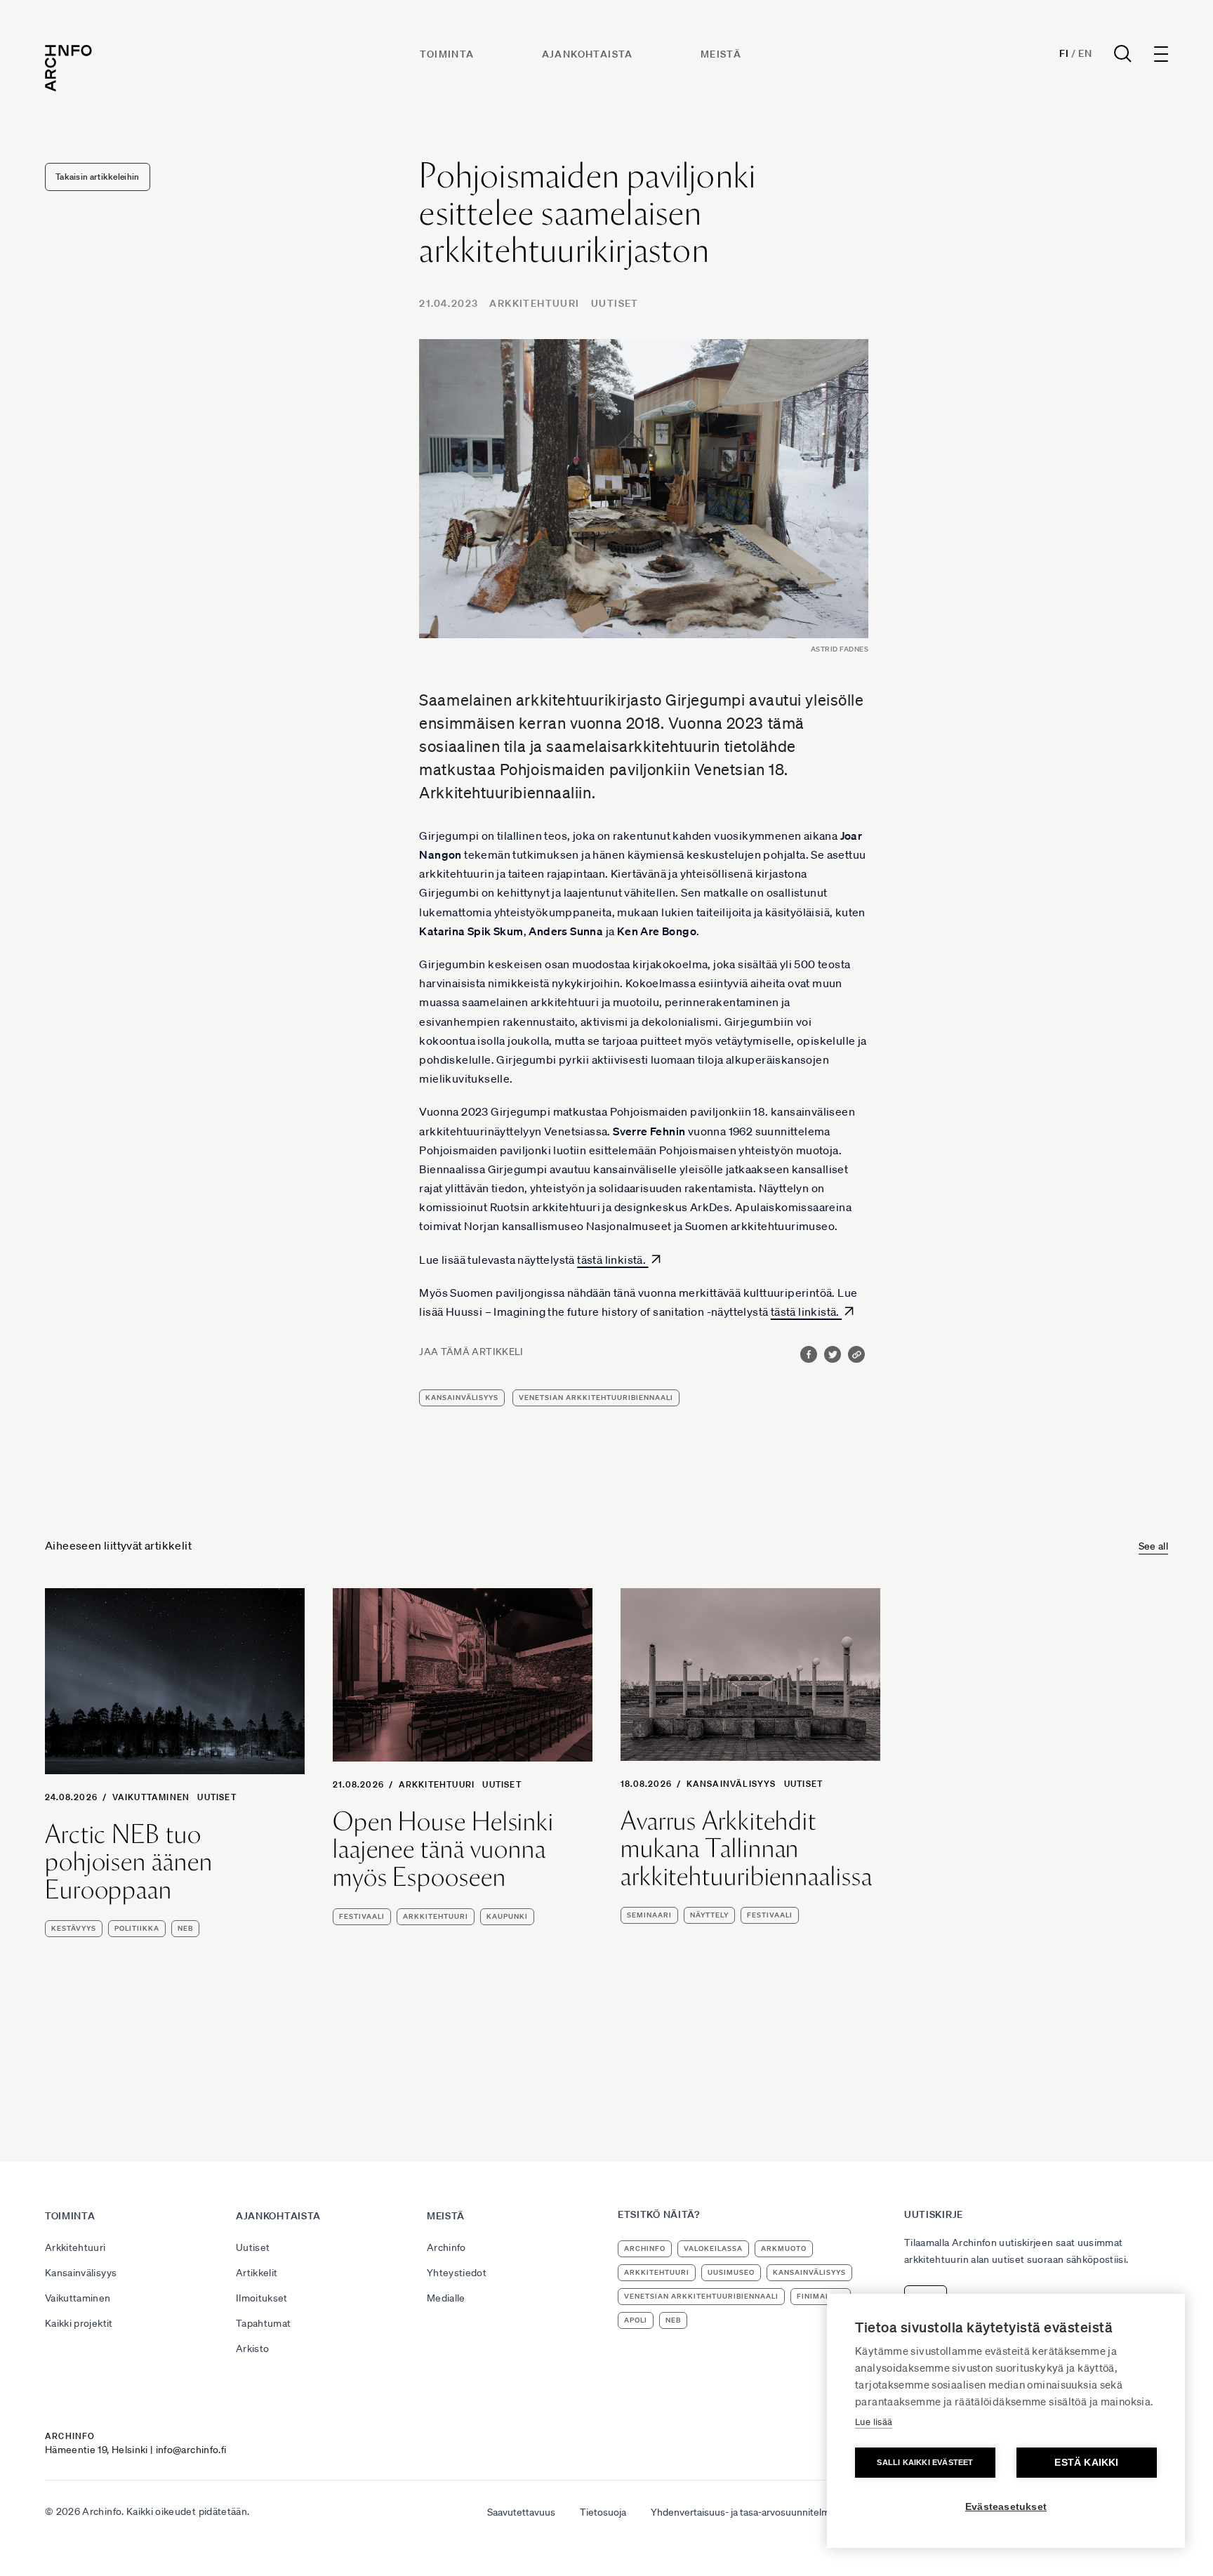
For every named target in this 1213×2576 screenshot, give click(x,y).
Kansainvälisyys (731, 1784)
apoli (636, 2320)
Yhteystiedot (457, 2273)
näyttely (709, 1915)
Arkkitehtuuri (534, 303)
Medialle (446, 2298)
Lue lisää (874, 2422)
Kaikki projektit (79, 2323)
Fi (1064, 53)
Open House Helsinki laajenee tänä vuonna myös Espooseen (443, 1850)
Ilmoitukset (262, 2298)
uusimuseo (731, 2272)
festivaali (362, 1916)
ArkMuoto (784, 2248)
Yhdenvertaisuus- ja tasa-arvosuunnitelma (743, 2512)
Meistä (721, 54)
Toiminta (447, 54)
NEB (185, 1928)
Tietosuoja (603, 2512)
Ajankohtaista (588, 54)
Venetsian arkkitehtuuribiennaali (596, 1398)
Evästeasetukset (1006, 2507)
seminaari (649, 1915)
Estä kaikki (1086, 2463)
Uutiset (615, 303)
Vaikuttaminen (151, 1797)
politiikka (137, 1928)
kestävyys (74, 1928)
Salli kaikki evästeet (925, 2462)
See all (1153, 1546)
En (1085, 53)
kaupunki (507, 1916)
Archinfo (446, 2247)
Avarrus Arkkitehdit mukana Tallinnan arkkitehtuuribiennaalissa (747, 1849)
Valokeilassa (713, 2248)
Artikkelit (257, 2273)
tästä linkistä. (612, 1260)
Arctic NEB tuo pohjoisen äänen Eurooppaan (129, 1862)
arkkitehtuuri (436, 1916)
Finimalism (821, 2296)
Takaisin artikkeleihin (98, 177)
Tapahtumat (264, 2323)
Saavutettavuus (521, 2512)
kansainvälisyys (462, 1398)
